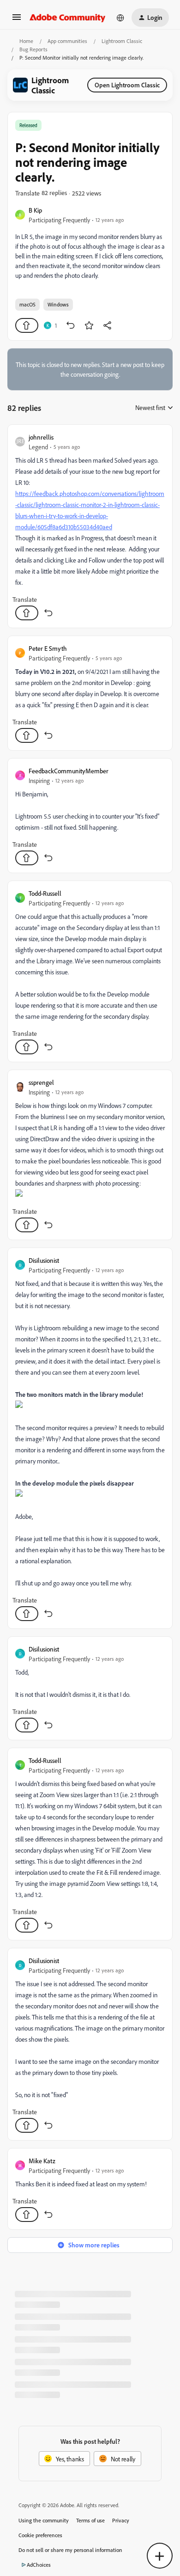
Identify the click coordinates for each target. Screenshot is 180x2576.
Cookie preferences (40, 2535)
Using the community (44, 2520)
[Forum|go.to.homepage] (68, 18)
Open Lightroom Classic (127, 85)
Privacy (121, 2520)
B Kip (35, 210)
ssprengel (41, 1082)
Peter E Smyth (48, 648)
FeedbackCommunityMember (69, 771)
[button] (17, 20)
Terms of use (90, 2520)
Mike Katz (42, 2161)
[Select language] (120, 18)
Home (26, 41)
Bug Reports (33, 49)
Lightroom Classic (122, 41)
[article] (90, 526)
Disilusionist (44, 1260)
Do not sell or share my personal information (70, 2550)
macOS (27, 304)
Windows (58, 304)
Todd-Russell (45, 893)
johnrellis (41, 437)
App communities (67, 41)
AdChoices (39, 2565)
